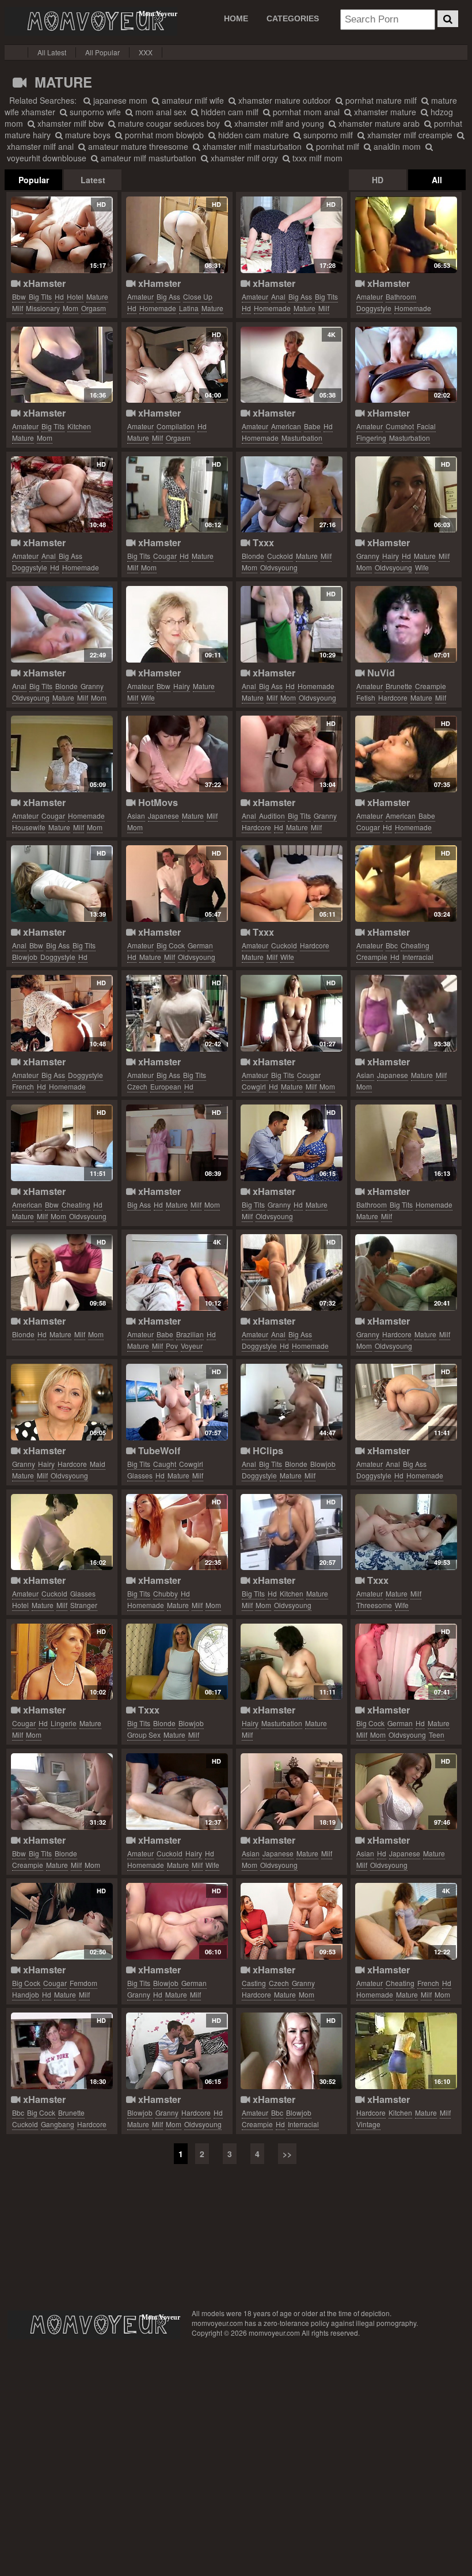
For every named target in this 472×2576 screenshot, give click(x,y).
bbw (19, 296)
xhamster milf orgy (243, 158)
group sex (144, 1735)
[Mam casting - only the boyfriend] (292, 1921)
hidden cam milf (229, 112)
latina (189, 308)
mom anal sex (160, 112)
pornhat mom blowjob (163, 135)
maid (98, 1464)
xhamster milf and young (278, 123)
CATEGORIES (293, 18)
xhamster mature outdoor (283, 100)
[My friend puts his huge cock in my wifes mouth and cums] (177, 1792)
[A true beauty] (406, 1143)
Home (236, 18)
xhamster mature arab (378, 123)
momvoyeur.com (94, 2325)
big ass (168, 296)
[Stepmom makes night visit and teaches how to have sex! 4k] (177, 1272)
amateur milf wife (192, 100)
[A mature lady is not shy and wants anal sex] (406, 1402)
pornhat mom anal (305, 112)
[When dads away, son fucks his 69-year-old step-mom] (62, 1272)
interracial (418, 957)
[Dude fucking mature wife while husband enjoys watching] (292, 884)
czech (137, 1086)
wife (422, 567)
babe (312, 426)
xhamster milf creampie (409, 135)
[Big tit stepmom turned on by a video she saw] (177, 495)
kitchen (79, 426)
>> (287, 2154)
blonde (253, 556)
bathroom (401, 296)
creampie (431, 686)
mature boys (87, 135)
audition (272, 816)
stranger (84, 1605)
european (166, 1086)
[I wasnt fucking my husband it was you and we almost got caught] (406, 754)
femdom (83, 1983)
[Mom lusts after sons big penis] (62, 1921)
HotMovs (157, 802)
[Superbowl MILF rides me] (292, 1013)
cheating (415, 945)
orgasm (94, 308)
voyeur (192, 1346)
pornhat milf (336, 146)
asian (136, 816)
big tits (40, 296)
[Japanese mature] (406, 1013)
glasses (140, 1475)
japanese (163, 816)
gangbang (58, 2124)
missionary (43, 308)
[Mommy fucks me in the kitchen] (292, 1532)
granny (368, 556)
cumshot (400, 426)
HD (378, 180)
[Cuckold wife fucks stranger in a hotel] (62, 1532)
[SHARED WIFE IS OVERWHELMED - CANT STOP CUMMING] (406, 884)
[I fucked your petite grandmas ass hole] (292, 754)
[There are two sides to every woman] (177, 1013)
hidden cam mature (252, 135)
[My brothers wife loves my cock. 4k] (292, 365)
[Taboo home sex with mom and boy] (177, 2051)
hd (59, 296)
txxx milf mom (316, 158)
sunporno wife (94, 112)
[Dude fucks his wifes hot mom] (406, 2051)
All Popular (102, 52)
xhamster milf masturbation (251, 146)
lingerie (64, 1723)
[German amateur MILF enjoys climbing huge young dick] (177, 884)
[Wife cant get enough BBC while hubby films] (62, 2051)
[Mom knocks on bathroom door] (406, 235)
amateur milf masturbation (147, 158)
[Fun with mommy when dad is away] (177, 754)
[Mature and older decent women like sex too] (177, 624)
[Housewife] (62, 754)
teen (437, 1735)
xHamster (43, 283)
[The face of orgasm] (177, 365)
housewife (29, 827)
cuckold (280, 556)
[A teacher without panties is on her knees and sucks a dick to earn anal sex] (62, 884)
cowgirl (254, 1086)
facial (426, 426)
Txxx (262, 542)
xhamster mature (384, 112)
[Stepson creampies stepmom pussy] (62, 1143)
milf (18, 308)
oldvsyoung (279, 567)
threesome (374, 1605)
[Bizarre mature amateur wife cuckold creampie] (406, 624)
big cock (171, 945)
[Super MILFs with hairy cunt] (292, 1662)
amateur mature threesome (137, 146)
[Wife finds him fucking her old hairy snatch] (406, 495)
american (286, 426)
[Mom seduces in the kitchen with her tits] (62, 365)
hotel (75, 296)
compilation (176, 426)
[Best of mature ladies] (62, 1662)
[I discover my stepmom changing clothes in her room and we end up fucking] (177, 235)
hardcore (393, 697)
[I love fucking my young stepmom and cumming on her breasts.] (62, 235)
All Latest (52, 52)
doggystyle (374, 308)
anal (278, 296)
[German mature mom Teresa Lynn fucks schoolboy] (177, 1921)
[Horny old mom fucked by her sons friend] (406, 1272)
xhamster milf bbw (69, 123)
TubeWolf (158, 1450)
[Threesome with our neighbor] (406, 1532)
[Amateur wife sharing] (292, 2051)
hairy (391, 556)
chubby (165, 1593)
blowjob (25, 957)
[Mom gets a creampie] (62, 1792)
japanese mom (119, 100)
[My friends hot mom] (292, 495)
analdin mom (396, 146)
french (23, 1086)
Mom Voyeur (91, 21)
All (437, 180)
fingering (371, 438)
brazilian (190, 1334)
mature (97, 296)
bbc (392, 945)
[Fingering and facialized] (406, 365)
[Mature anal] (62, 624)
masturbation (302, 438)
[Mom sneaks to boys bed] (292, 1792)
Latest (93, 180)
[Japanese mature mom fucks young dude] (406, 1792)
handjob (26, 1994)
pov (172, 1346)
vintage (368, 2124)
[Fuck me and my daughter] (177, 1662)
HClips (267, 1450)
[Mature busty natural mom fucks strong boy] (292, 1143)
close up (198, 296)
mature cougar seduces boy (168, 123)
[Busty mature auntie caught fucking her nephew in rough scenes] (177, 1402)
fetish (366, 697)
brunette (399, 686)
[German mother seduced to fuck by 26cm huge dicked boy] (406, 1662)
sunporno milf (327, 135)
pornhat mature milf (380, 100)
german (200, 945)
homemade (158, 308)
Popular (34, 180)
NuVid (380, 673)
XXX (146, 52)
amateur (140, 296)
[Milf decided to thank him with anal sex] (62, 495)
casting (254, 1983)
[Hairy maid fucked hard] (62, 1402)
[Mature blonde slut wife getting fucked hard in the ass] (292, 1402)
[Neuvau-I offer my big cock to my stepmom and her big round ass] (177, 1143)
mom (71, 308)
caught (165, 1464)
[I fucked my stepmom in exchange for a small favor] (177, 1532)
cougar (165, 556)
